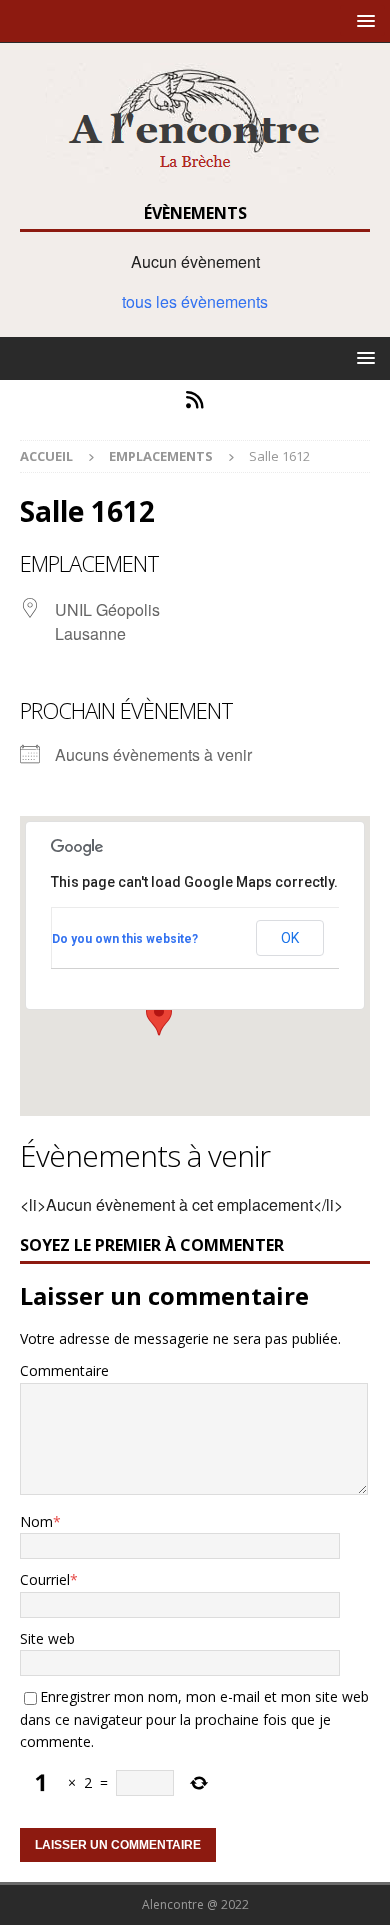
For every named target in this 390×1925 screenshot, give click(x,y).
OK (290, 938)
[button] (362, 20)
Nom (36, 1521)
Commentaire (64, 1370)
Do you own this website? (125, 939)
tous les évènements (195, 301)
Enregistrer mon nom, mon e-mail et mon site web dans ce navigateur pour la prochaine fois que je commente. (194, 1719)
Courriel (45, 1579)
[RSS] (195, 400)
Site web (47, 1638)
